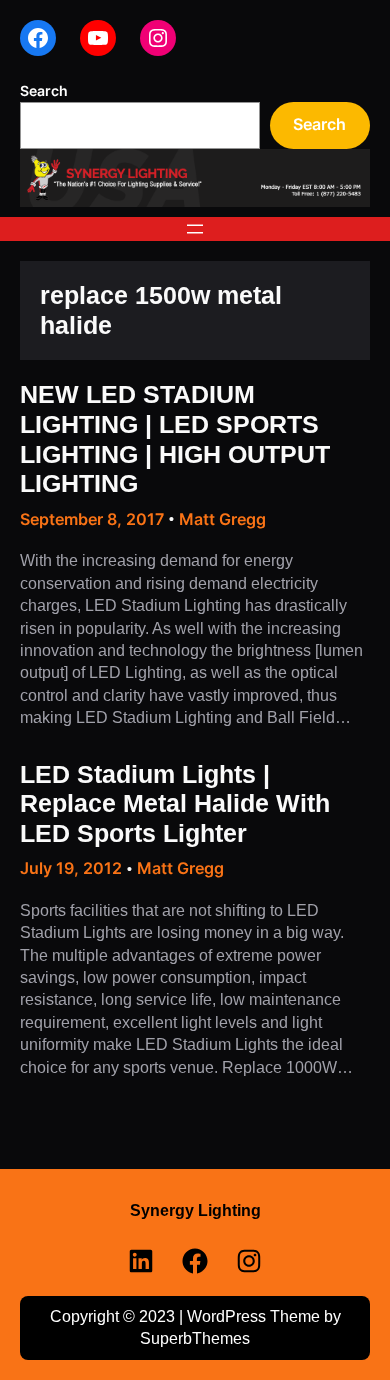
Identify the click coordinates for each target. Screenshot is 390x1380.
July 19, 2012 (71, 868)
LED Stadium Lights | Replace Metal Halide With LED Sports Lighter (175, 804)
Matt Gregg (222, 519)
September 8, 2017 (92, 519)
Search (44, 90)
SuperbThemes (195, 1338)
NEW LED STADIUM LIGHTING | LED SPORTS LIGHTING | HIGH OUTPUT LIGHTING (175, 439)
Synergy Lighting (195, 1210)
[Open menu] (195, 229)
